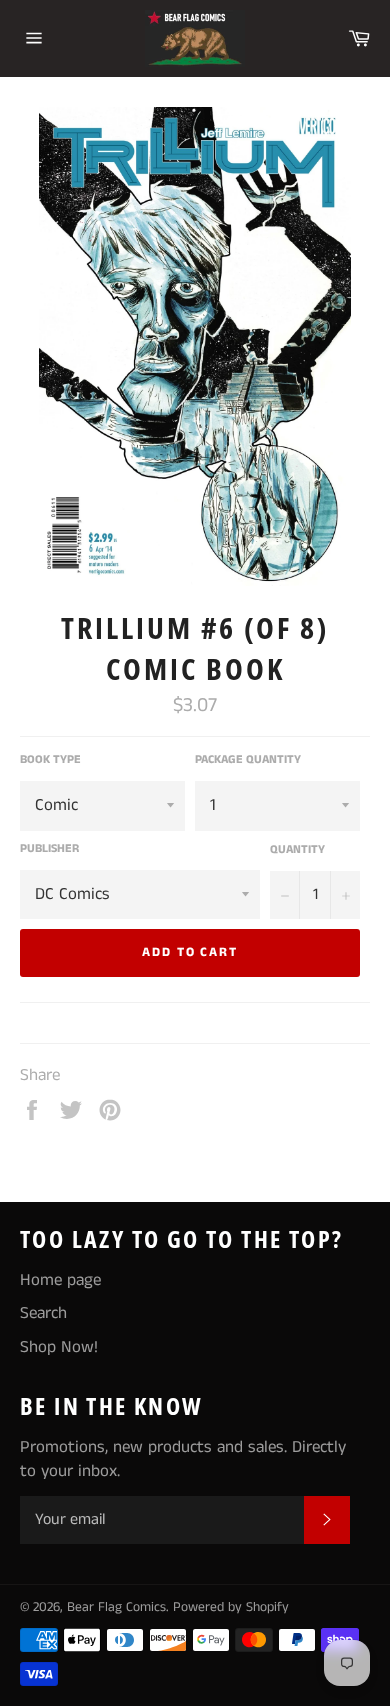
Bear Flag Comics (116, 1607)
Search (43, 1313)
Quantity (297, 850)
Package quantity (248, 760)
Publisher (49, 849)
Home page (60, 1280)
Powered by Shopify (231, 1607)
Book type (50, 760)
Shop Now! (59, 1347)
